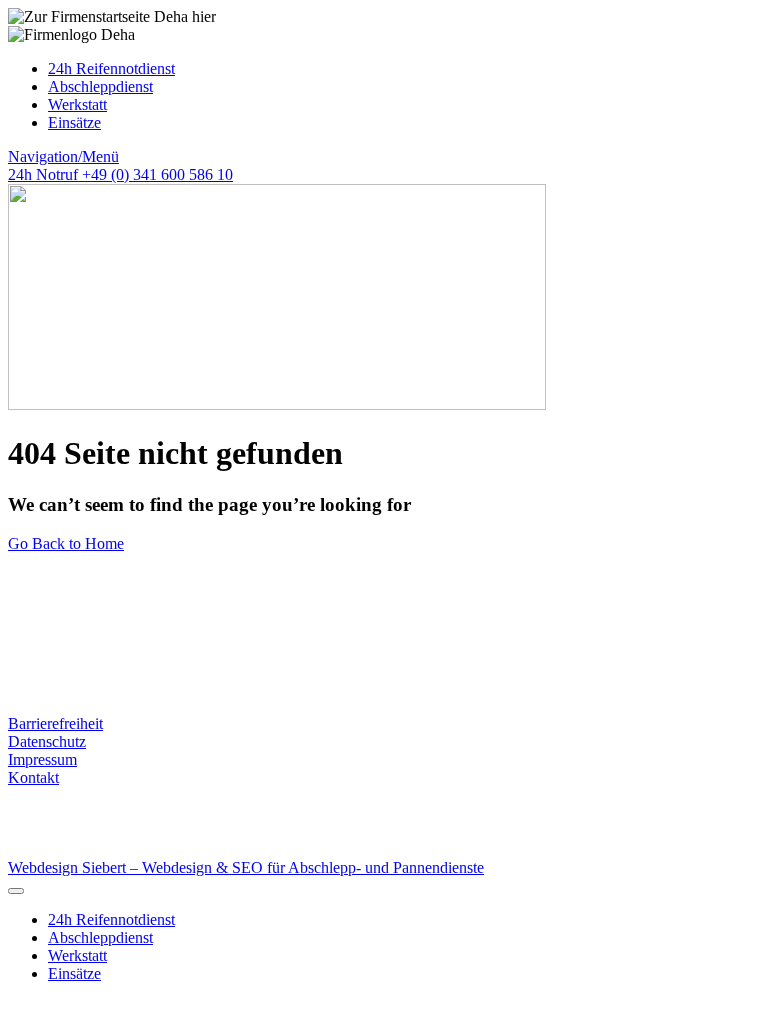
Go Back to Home (66, 543)
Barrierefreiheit (55, 723)
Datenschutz (47, 741)
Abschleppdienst (100, 86)
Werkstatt (77, 104)
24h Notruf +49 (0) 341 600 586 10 (120, 174)
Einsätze (74, 122)
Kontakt (33, 777)
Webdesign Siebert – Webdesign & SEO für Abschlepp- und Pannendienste (246, 867)
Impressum (42, 759)
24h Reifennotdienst (111, 68)
